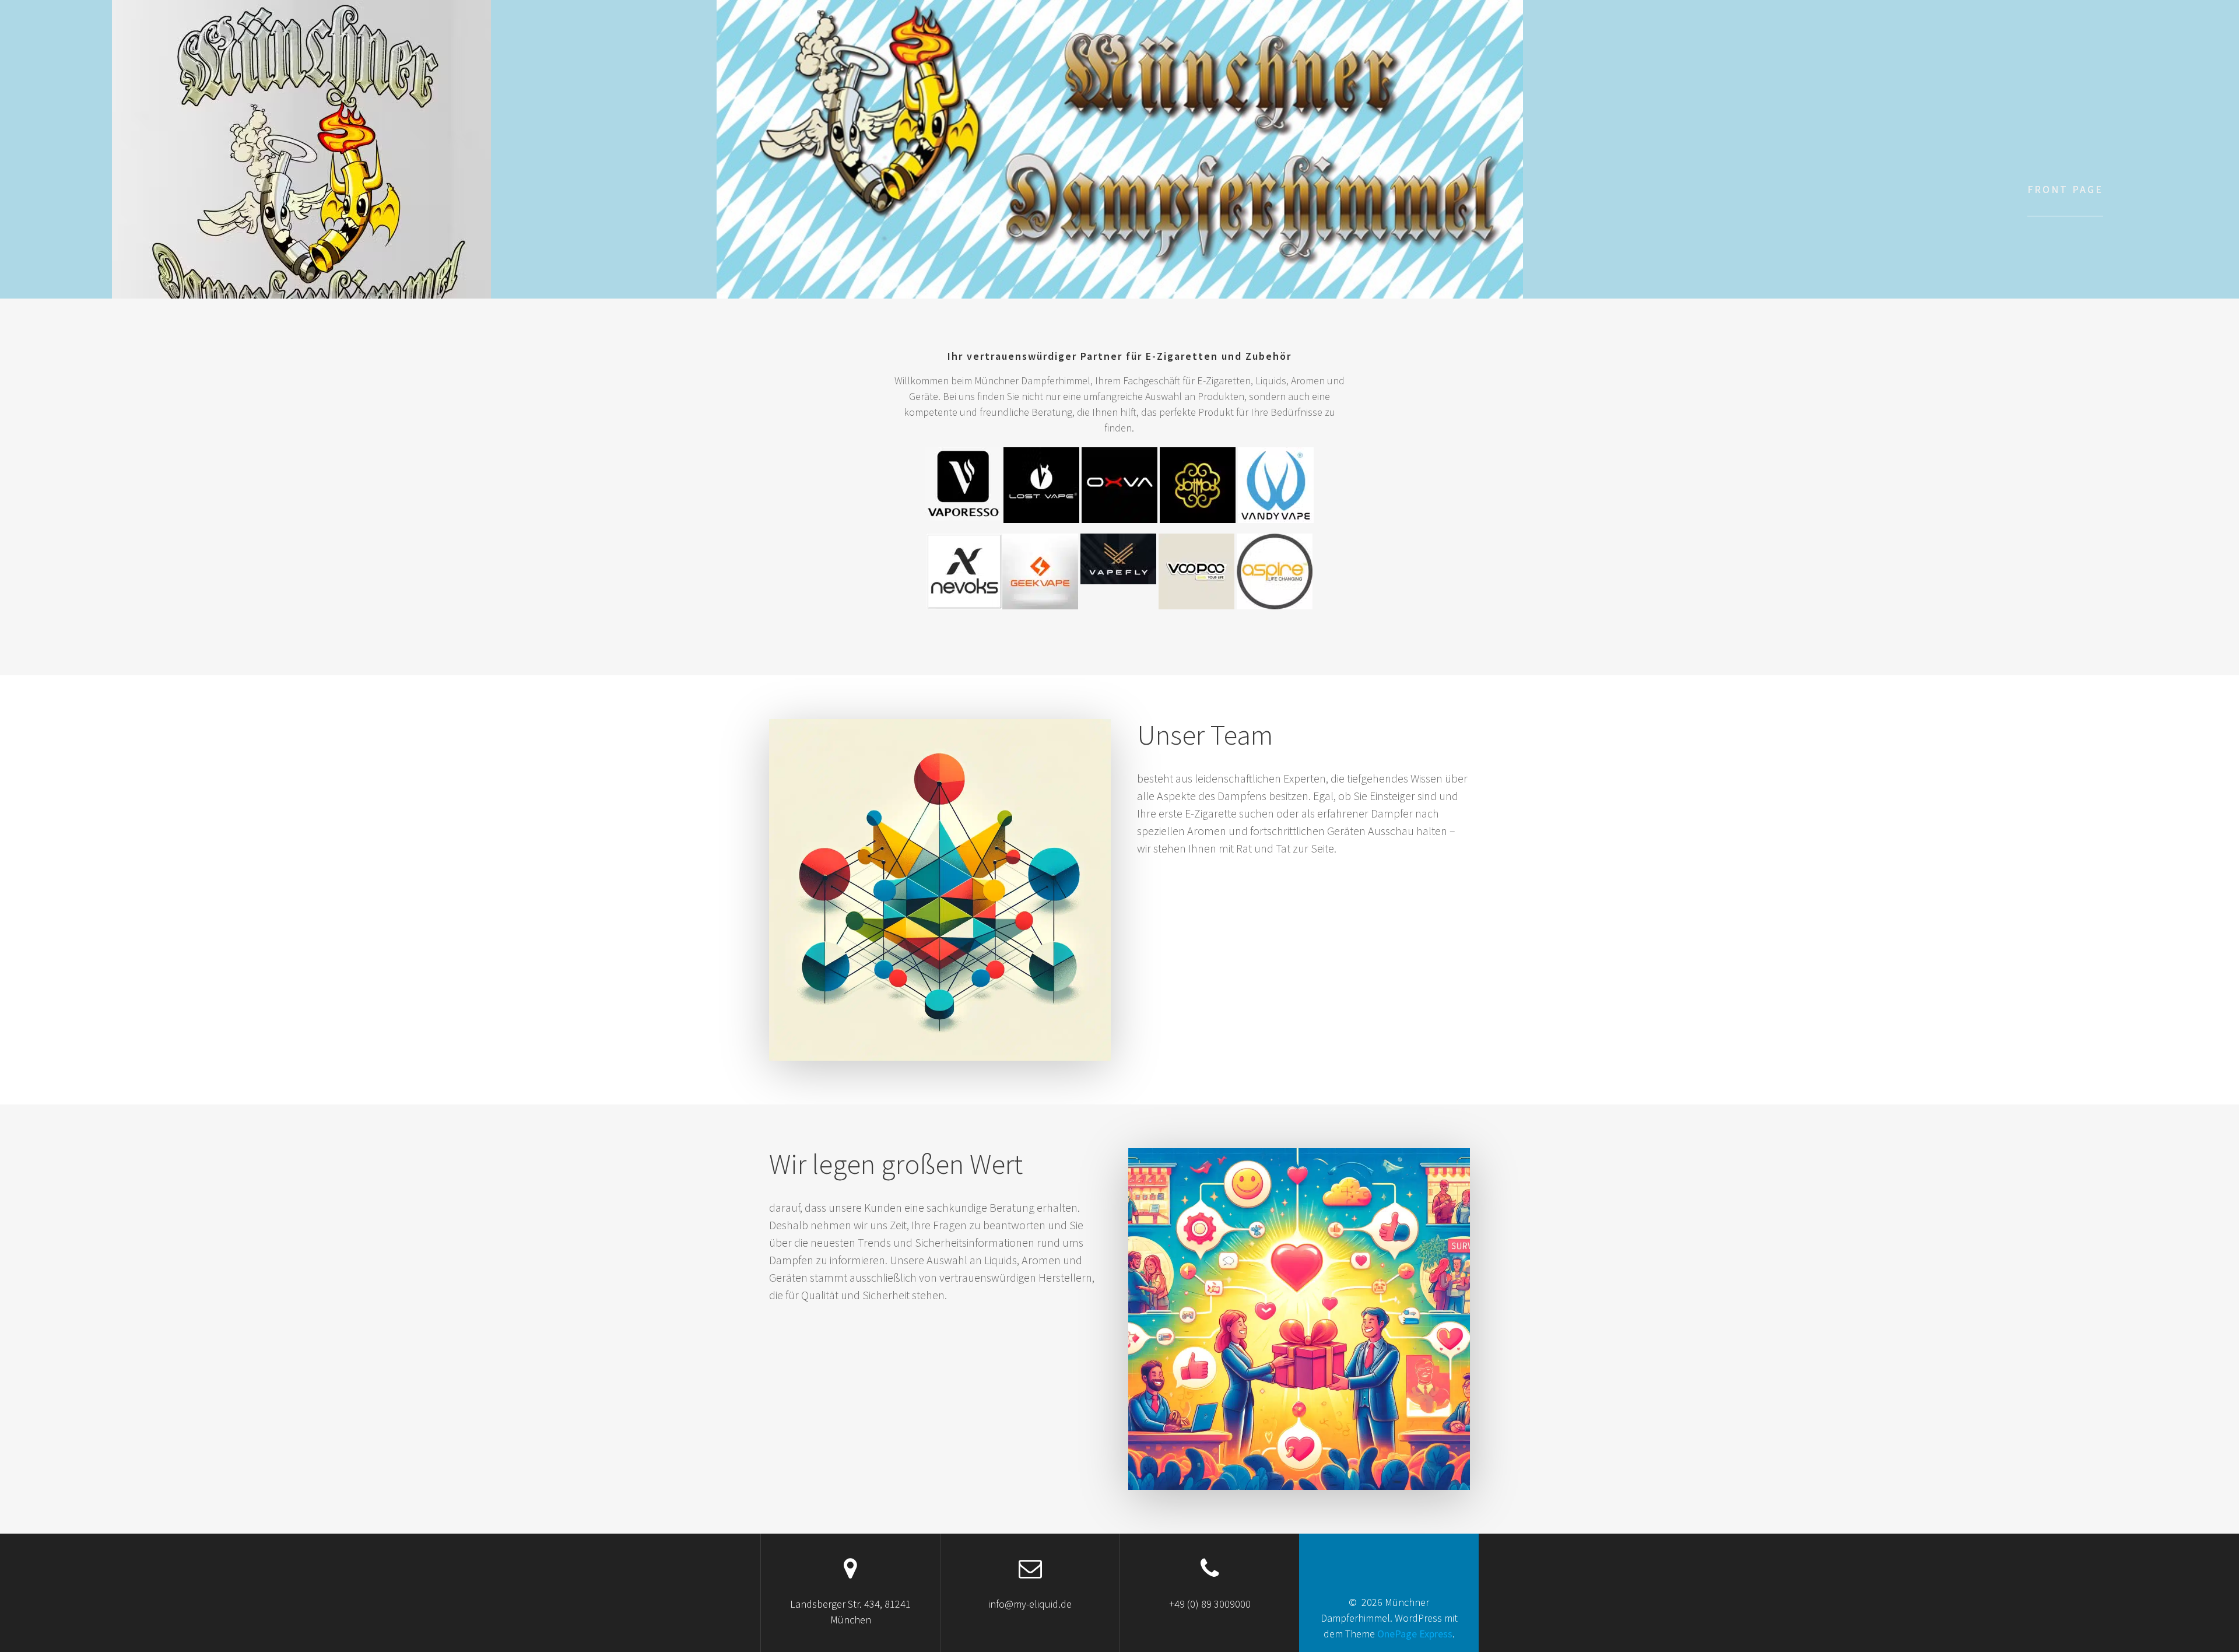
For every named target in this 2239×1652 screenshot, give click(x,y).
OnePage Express (1415, 1634)
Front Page (2065, 189)
